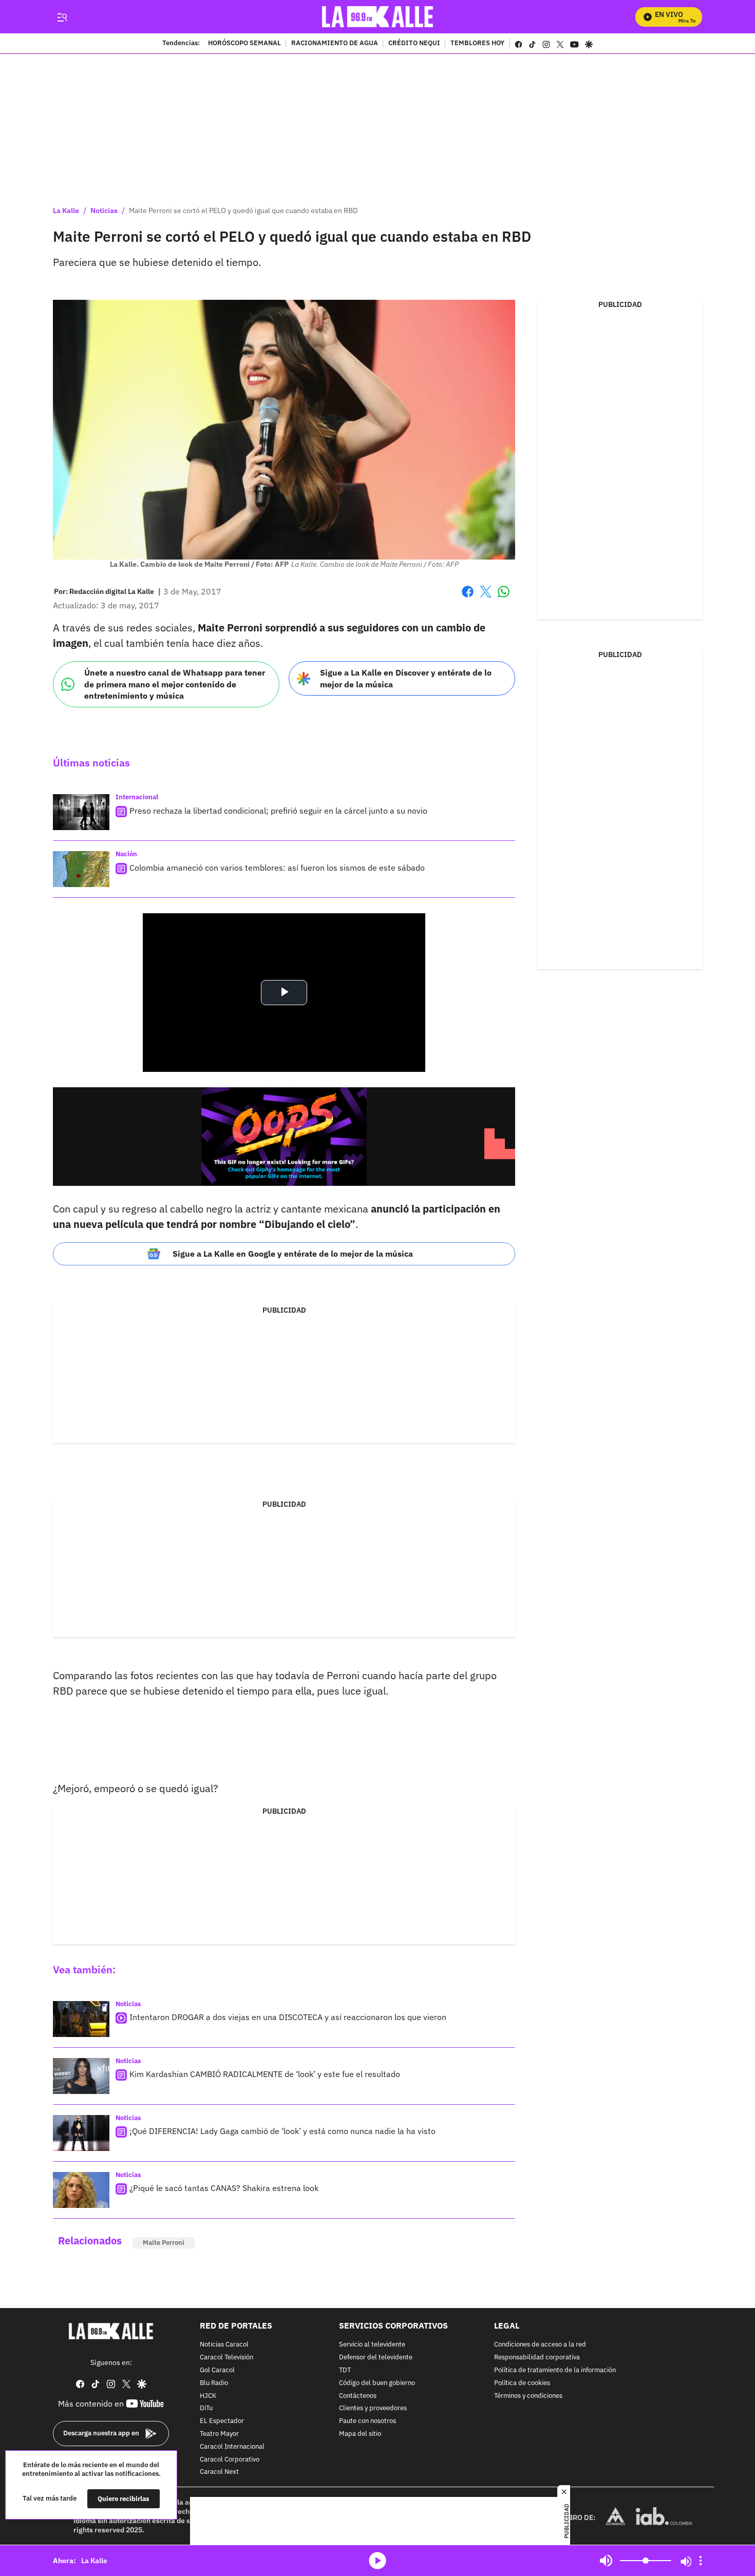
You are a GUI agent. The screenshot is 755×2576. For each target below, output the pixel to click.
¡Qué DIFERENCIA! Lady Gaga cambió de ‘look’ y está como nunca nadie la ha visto (282, 2131)
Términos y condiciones (528, 2396)
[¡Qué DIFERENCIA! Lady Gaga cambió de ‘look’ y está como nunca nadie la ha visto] (81, 2133)
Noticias (104, 210)
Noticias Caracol (224, 2345)
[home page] (378, 17)
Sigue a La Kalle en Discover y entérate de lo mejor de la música (406, 678)
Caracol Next (219, 2473)
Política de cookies (522, 2383)
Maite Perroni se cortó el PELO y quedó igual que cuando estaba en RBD (243, 210)
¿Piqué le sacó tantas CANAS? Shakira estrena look (224, 2188)
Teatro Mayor (219, 2434)
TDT (345, 2370)
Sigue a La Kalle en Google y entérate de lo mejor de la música (293, 1254)
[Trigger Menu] (62, 17)
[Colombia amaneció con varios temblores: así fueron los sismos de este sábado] (81, 869)
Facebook (468, 598)
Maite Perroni (164, 2243)
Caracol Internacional (232, 2447)
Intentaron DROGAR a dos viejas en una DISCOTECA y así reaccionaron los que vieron (288, 2017)
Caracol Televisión (226, 2358)
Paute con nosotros (367, 2421)
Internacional (137, 797)
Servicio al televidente (372, 2345)
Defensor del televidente (376, 2358)
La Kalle (66, 210)
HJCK (208, 2396)
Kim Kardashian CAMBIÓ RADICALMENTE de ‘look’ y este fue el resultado (265, 2074)
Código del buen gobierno (377, 2383)
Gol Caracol (217, 2370)
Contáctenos (358, 2396)
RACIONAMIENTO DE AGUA (335, 44)
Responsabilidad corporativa (537, 2358)
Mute (606, 2561)
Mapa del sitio (360, 2434)
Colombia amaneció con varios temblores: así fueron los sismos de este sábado (277, 868)
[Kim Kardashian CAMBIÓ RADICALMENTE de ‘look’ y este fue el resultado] (81, 2076)
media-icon (377, 2561)
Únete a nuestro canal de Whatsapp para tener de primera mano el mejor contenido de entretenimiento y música (175, 684)
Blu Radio (214, 2383)
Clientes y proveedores (373, 2409)
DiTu (206, 2409)
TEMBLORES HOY (477, 44)
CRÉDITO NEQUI (414, 44)
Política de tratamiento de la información (555, 2370)
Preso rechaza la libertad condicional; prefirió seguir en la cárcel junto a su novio (278, 811)
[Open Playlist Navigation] (701, 2561)
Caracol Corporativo (230, 2460)
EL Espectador (222, 2421)
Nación (126, 854)
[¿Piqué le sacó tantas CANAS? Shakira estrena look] (81, 2190)
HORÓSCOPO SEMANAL (244, 44)
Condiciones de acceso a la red (540, 2345)
